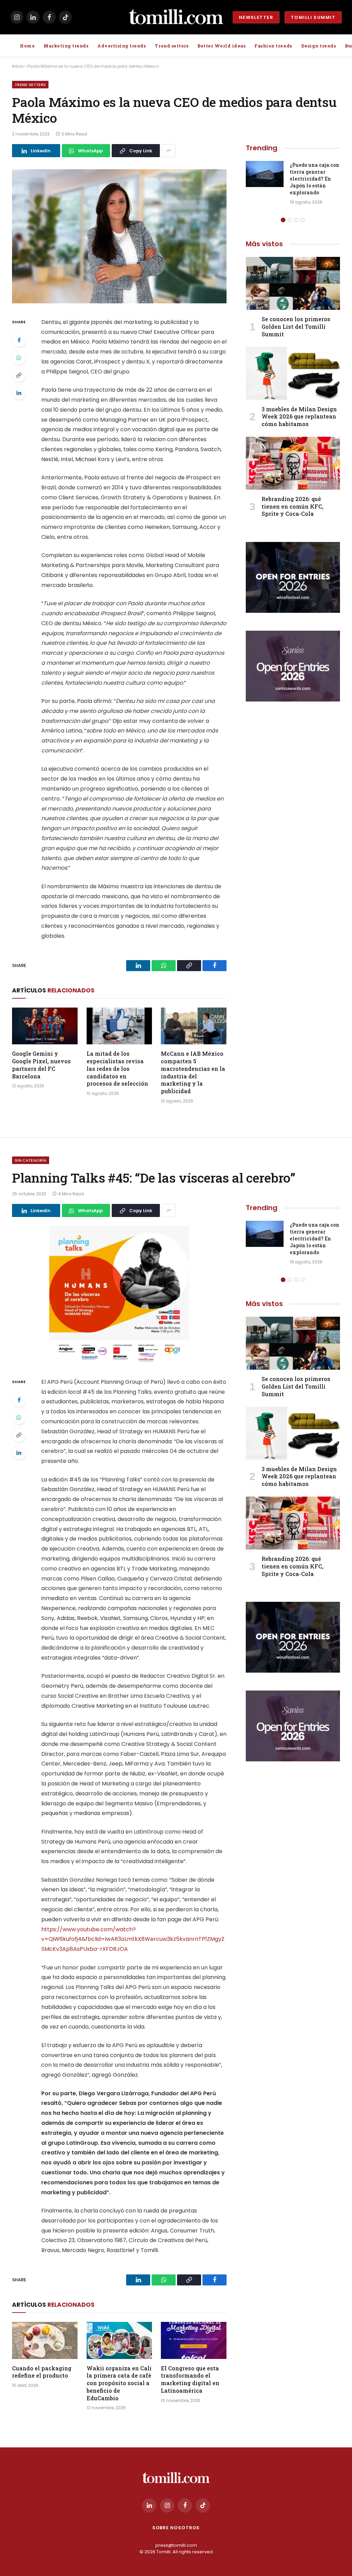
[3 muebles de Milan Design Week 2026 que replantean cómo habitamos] (293, 373)
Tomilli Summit (313, 17)
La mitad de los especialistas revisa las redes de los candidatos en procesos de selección (117, 1068)
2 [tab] (290, 220)
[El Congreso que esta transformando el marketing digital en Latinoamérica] (194, 2340)
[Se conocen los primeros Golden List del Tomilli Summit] (293, 283)
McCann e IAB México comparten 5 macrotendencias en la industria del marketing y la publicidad (193, 1072)
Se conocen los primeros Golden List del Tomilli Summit (296, 327)
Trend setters (172, 46)
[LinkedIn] (19, 393)
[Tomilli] (176, 17)
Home (27, 46)
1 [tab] (283, 220)
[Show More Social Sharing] (168, 151)
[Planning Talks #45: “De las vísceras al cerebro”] (119, 1296)
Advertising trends (122, 46)
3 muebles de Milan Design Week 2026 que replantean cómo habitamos (299, 417)
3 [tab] (296, 220)
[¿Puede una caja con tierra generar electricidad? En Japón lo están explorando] (265, 174)
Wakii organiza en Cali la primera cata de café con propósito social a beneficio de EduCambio (119, 2383)
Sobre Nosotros (176, 2528)
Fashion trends (273, 46)
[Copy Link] (19, 375)
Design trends (319, 46)
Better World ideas (221, 46)
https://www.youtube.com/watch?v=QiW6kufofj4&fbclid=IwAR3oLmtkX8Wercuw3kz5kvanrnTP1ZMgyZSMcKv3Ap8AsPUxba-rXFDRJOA (133, 1939)
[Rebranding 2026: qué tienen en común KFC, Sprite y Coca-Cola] (293, 463)
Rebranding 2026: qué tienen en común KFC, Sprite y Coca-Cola (293, 506)
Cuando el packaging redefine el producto (42, 2372)
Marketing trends (66, 46)
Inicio (18, 66)
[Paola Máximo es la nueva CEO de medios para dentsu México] (119, 236)
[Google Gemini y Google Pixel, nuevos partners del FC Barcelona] (45, 1026)
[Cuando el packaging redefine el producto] (45, 2340)
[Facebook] (19, 340)
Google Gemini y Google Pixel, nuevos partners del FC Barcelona (41, 1065)
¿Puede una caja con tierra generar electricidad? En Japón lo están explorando (315, 179)
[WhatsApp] (19, 358)
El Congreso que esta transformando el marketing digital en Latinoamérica (190, 2379)
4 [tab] (303, 220)
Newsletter (256, 17)
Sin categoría (31, 1160)
